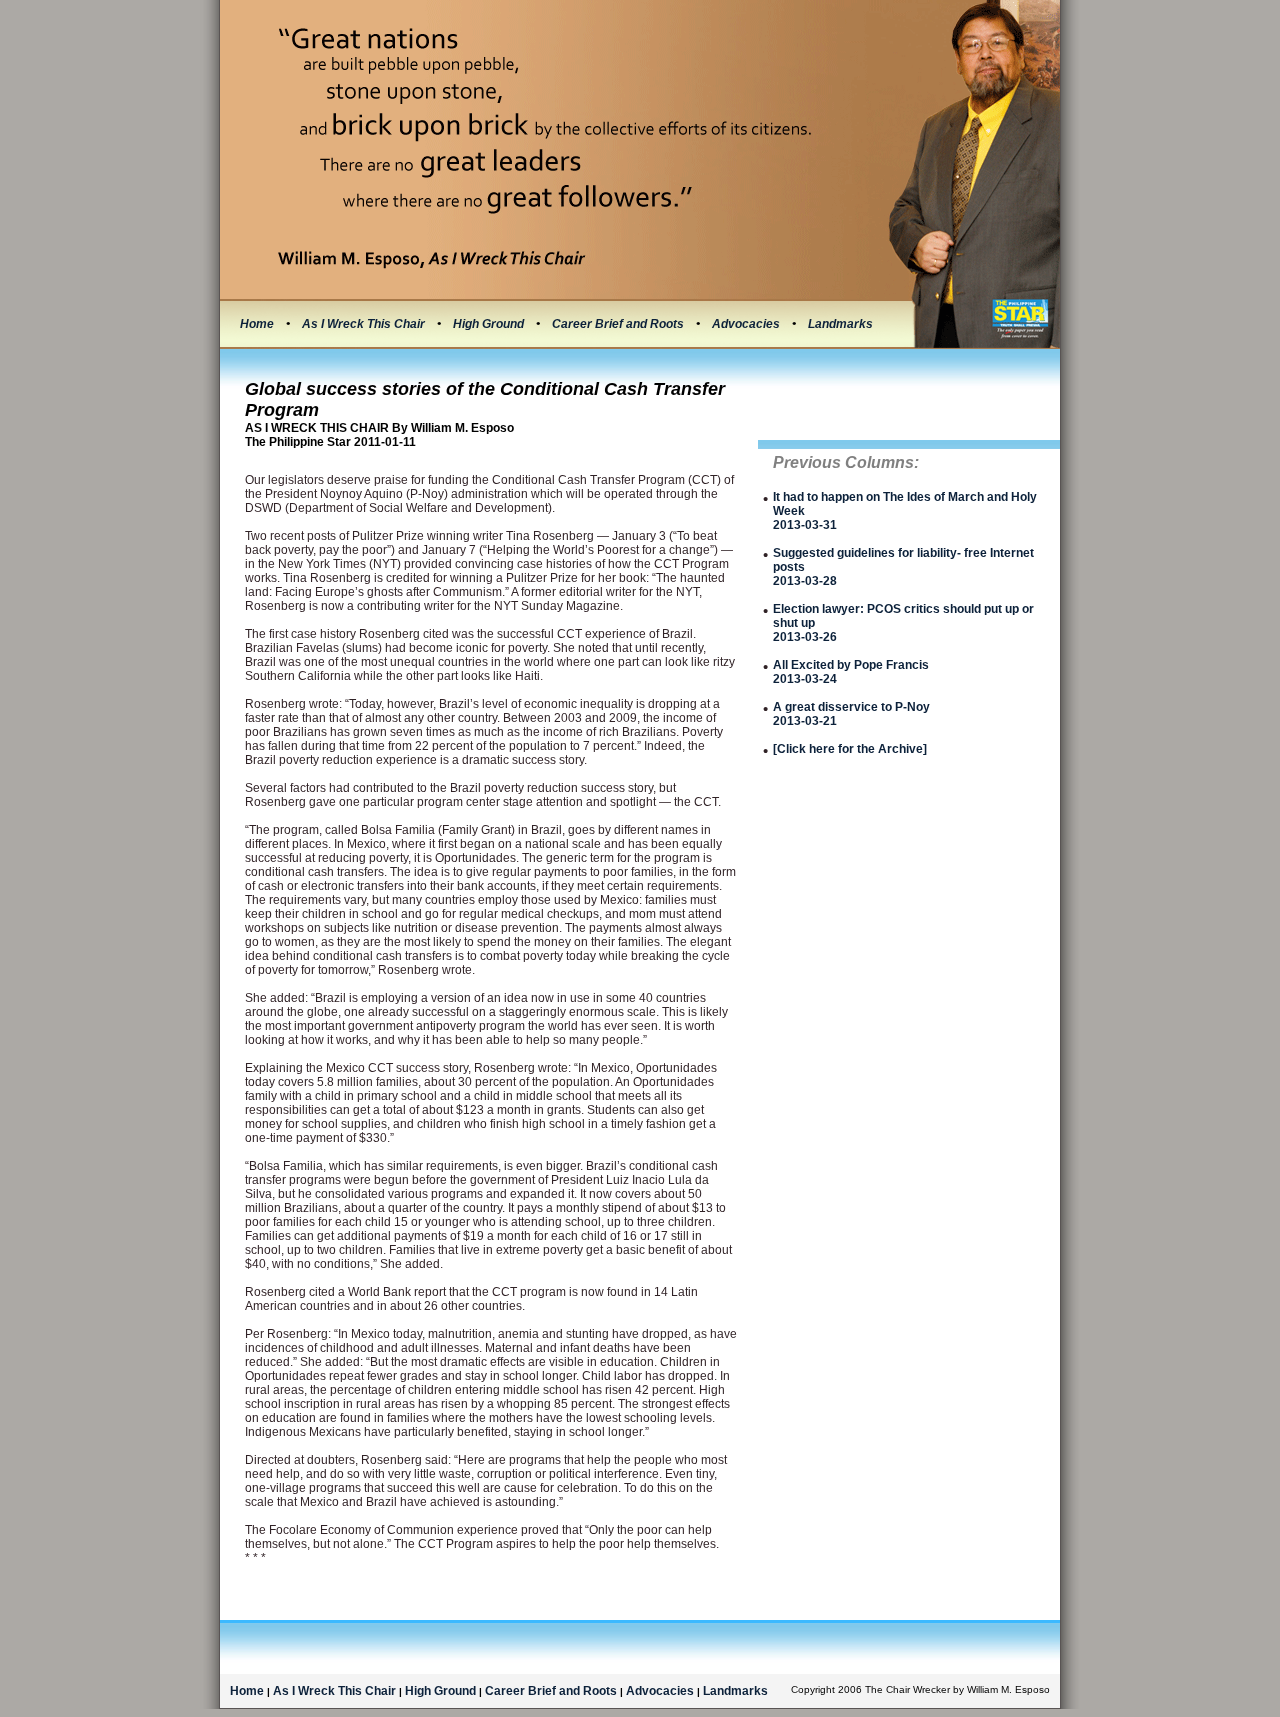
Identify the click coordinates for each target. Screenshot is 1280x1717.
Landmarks (840, 324)
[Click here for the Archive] (850, 749)
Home (257, 324)
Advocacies (747, 324)
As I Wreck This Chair (365, 324)
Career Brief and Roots (619, 324)
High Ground (490, 324)
